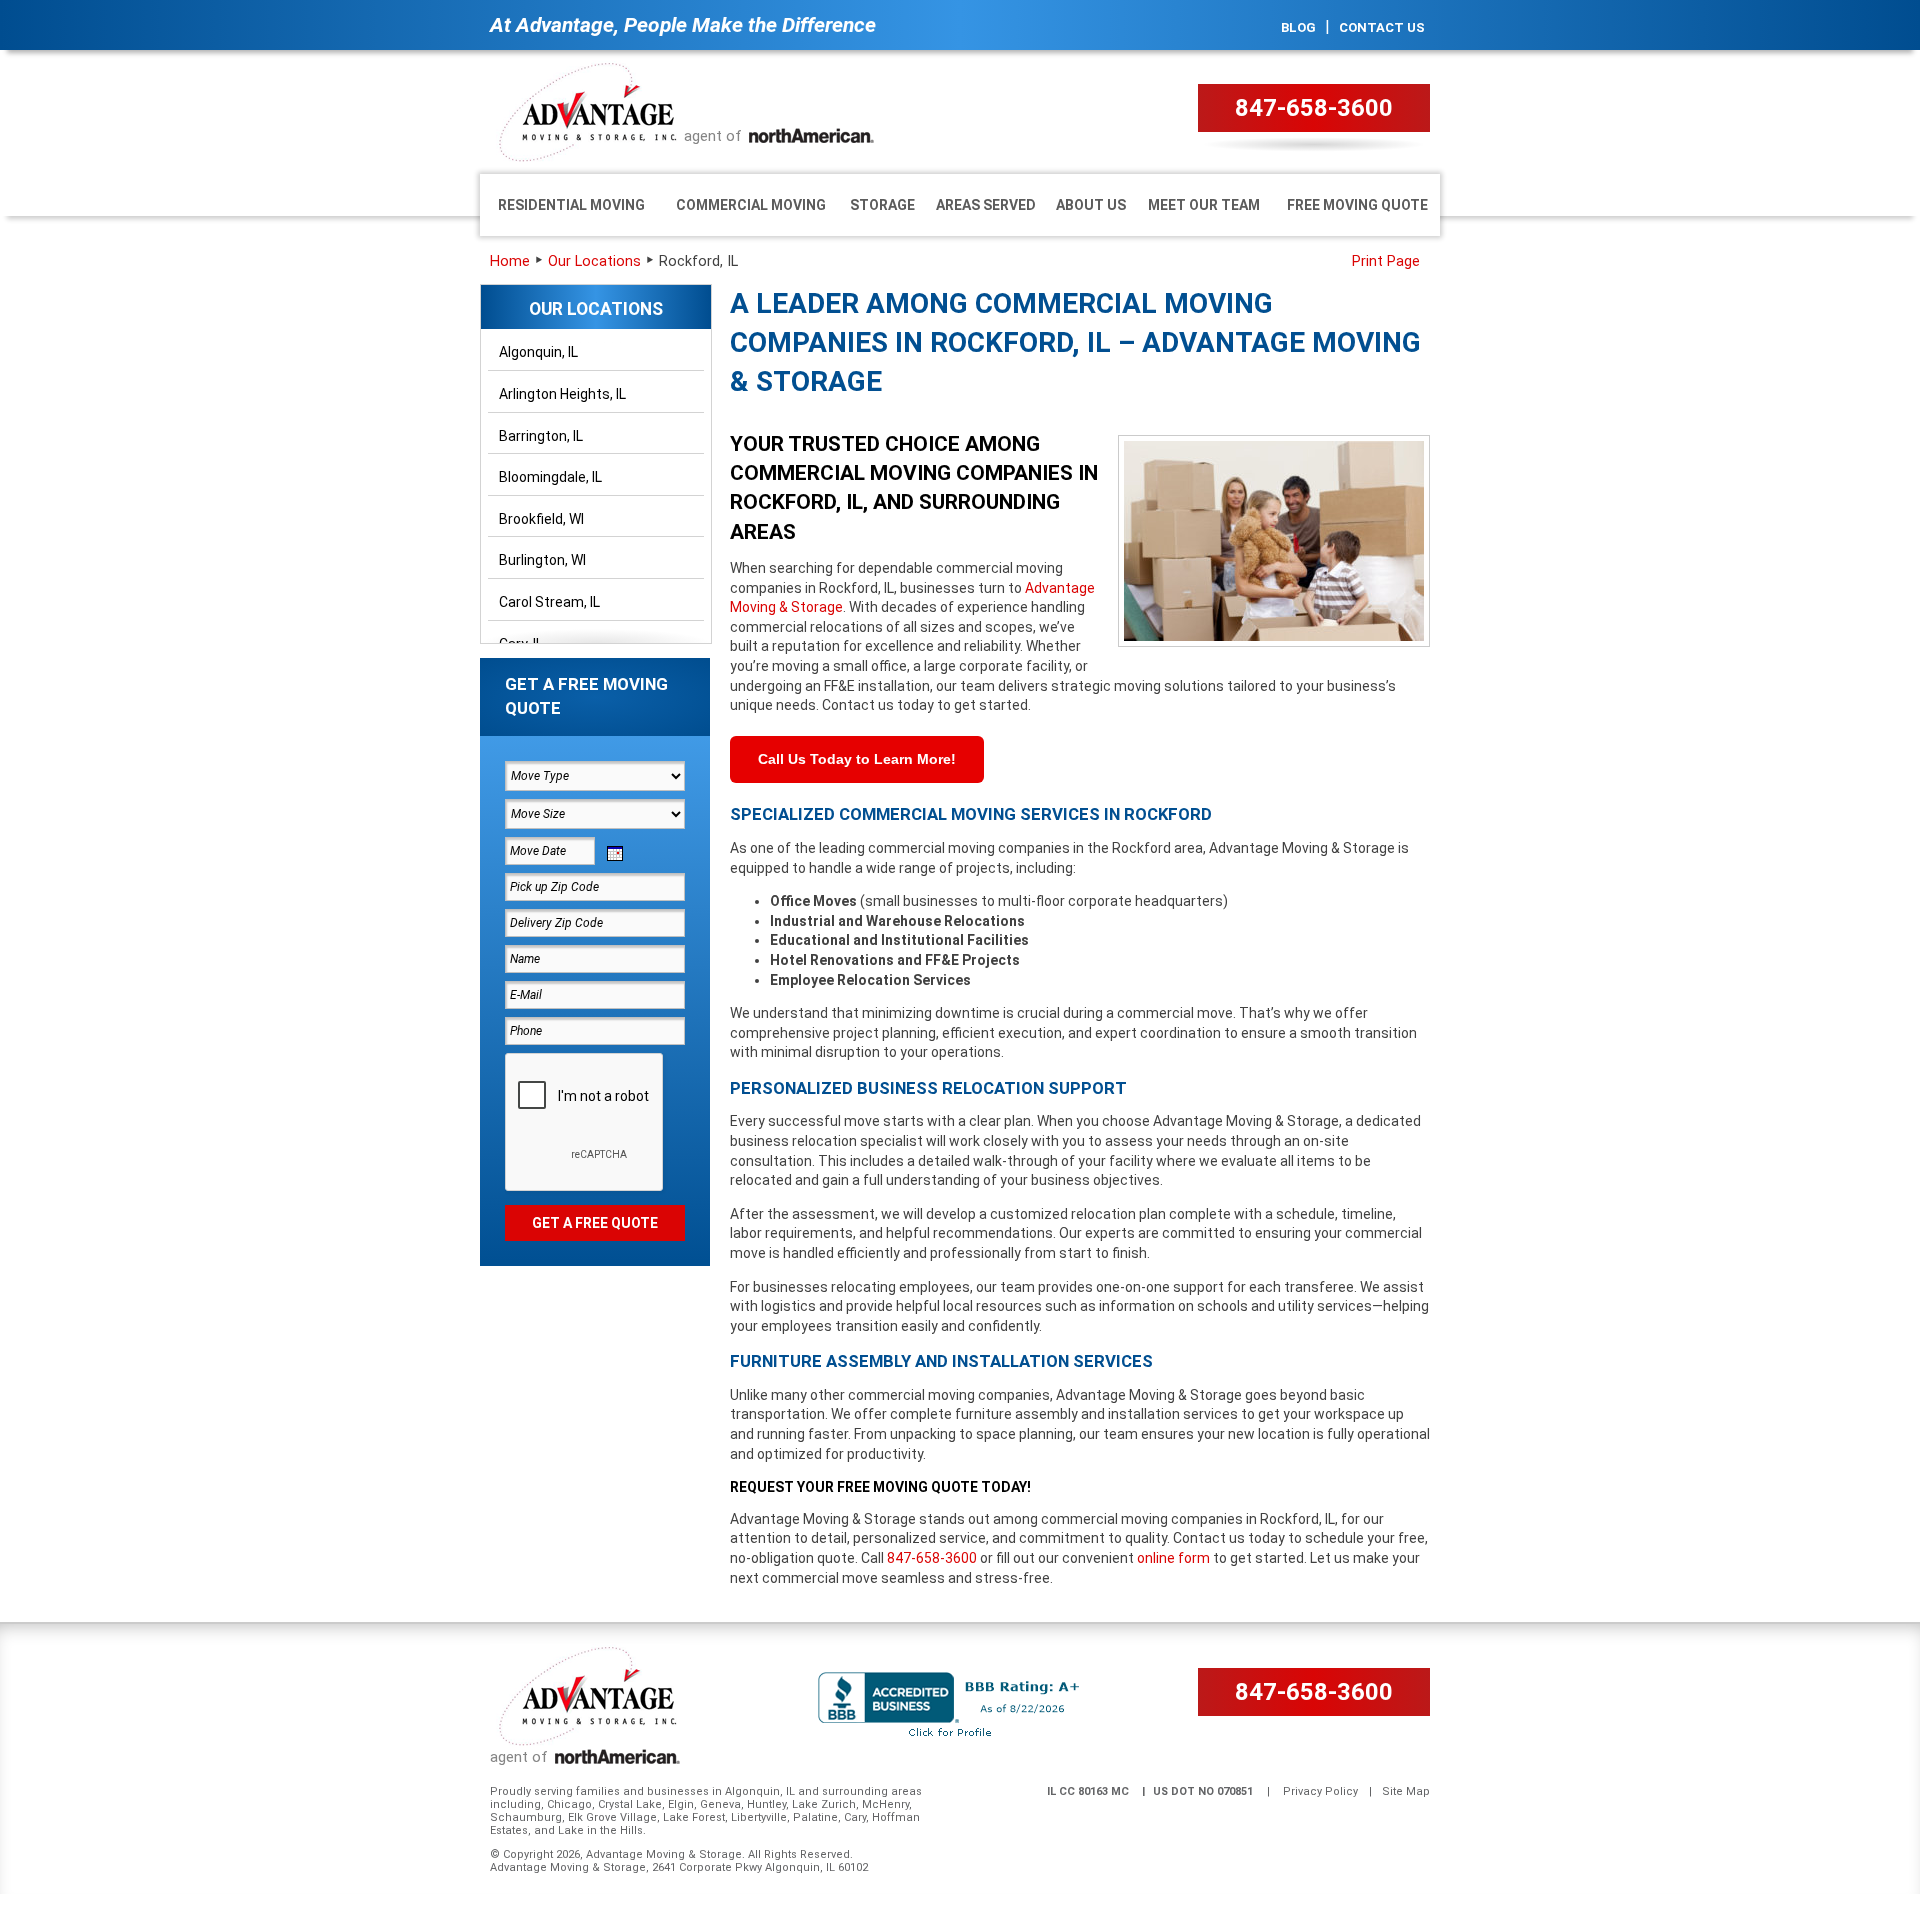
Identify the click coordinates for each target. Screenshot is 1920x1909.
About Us (1091, 205)
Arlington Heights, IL (562, 394)
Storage (882, 205)
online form (1173, 1558)
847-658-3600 (1314, 108)
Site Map (1406, 1791)
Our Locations (594, 261)
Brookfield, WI (541, 519)
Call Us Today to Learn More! (857, 759)
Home (510, 261)
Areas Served (986, 205)
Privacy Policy (1320, 1791)
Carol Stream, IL (549, 602)
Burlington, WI (542, 560)
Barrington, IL (541, 436)
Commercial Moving (751, 205)
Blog (1298, 27)
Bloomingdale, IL (550, 477)
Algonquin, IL (538, 352)
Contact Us (1382, 27)
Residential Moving (571, 205)
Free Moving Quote (1357, 205)
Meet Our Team (1204, 205)
